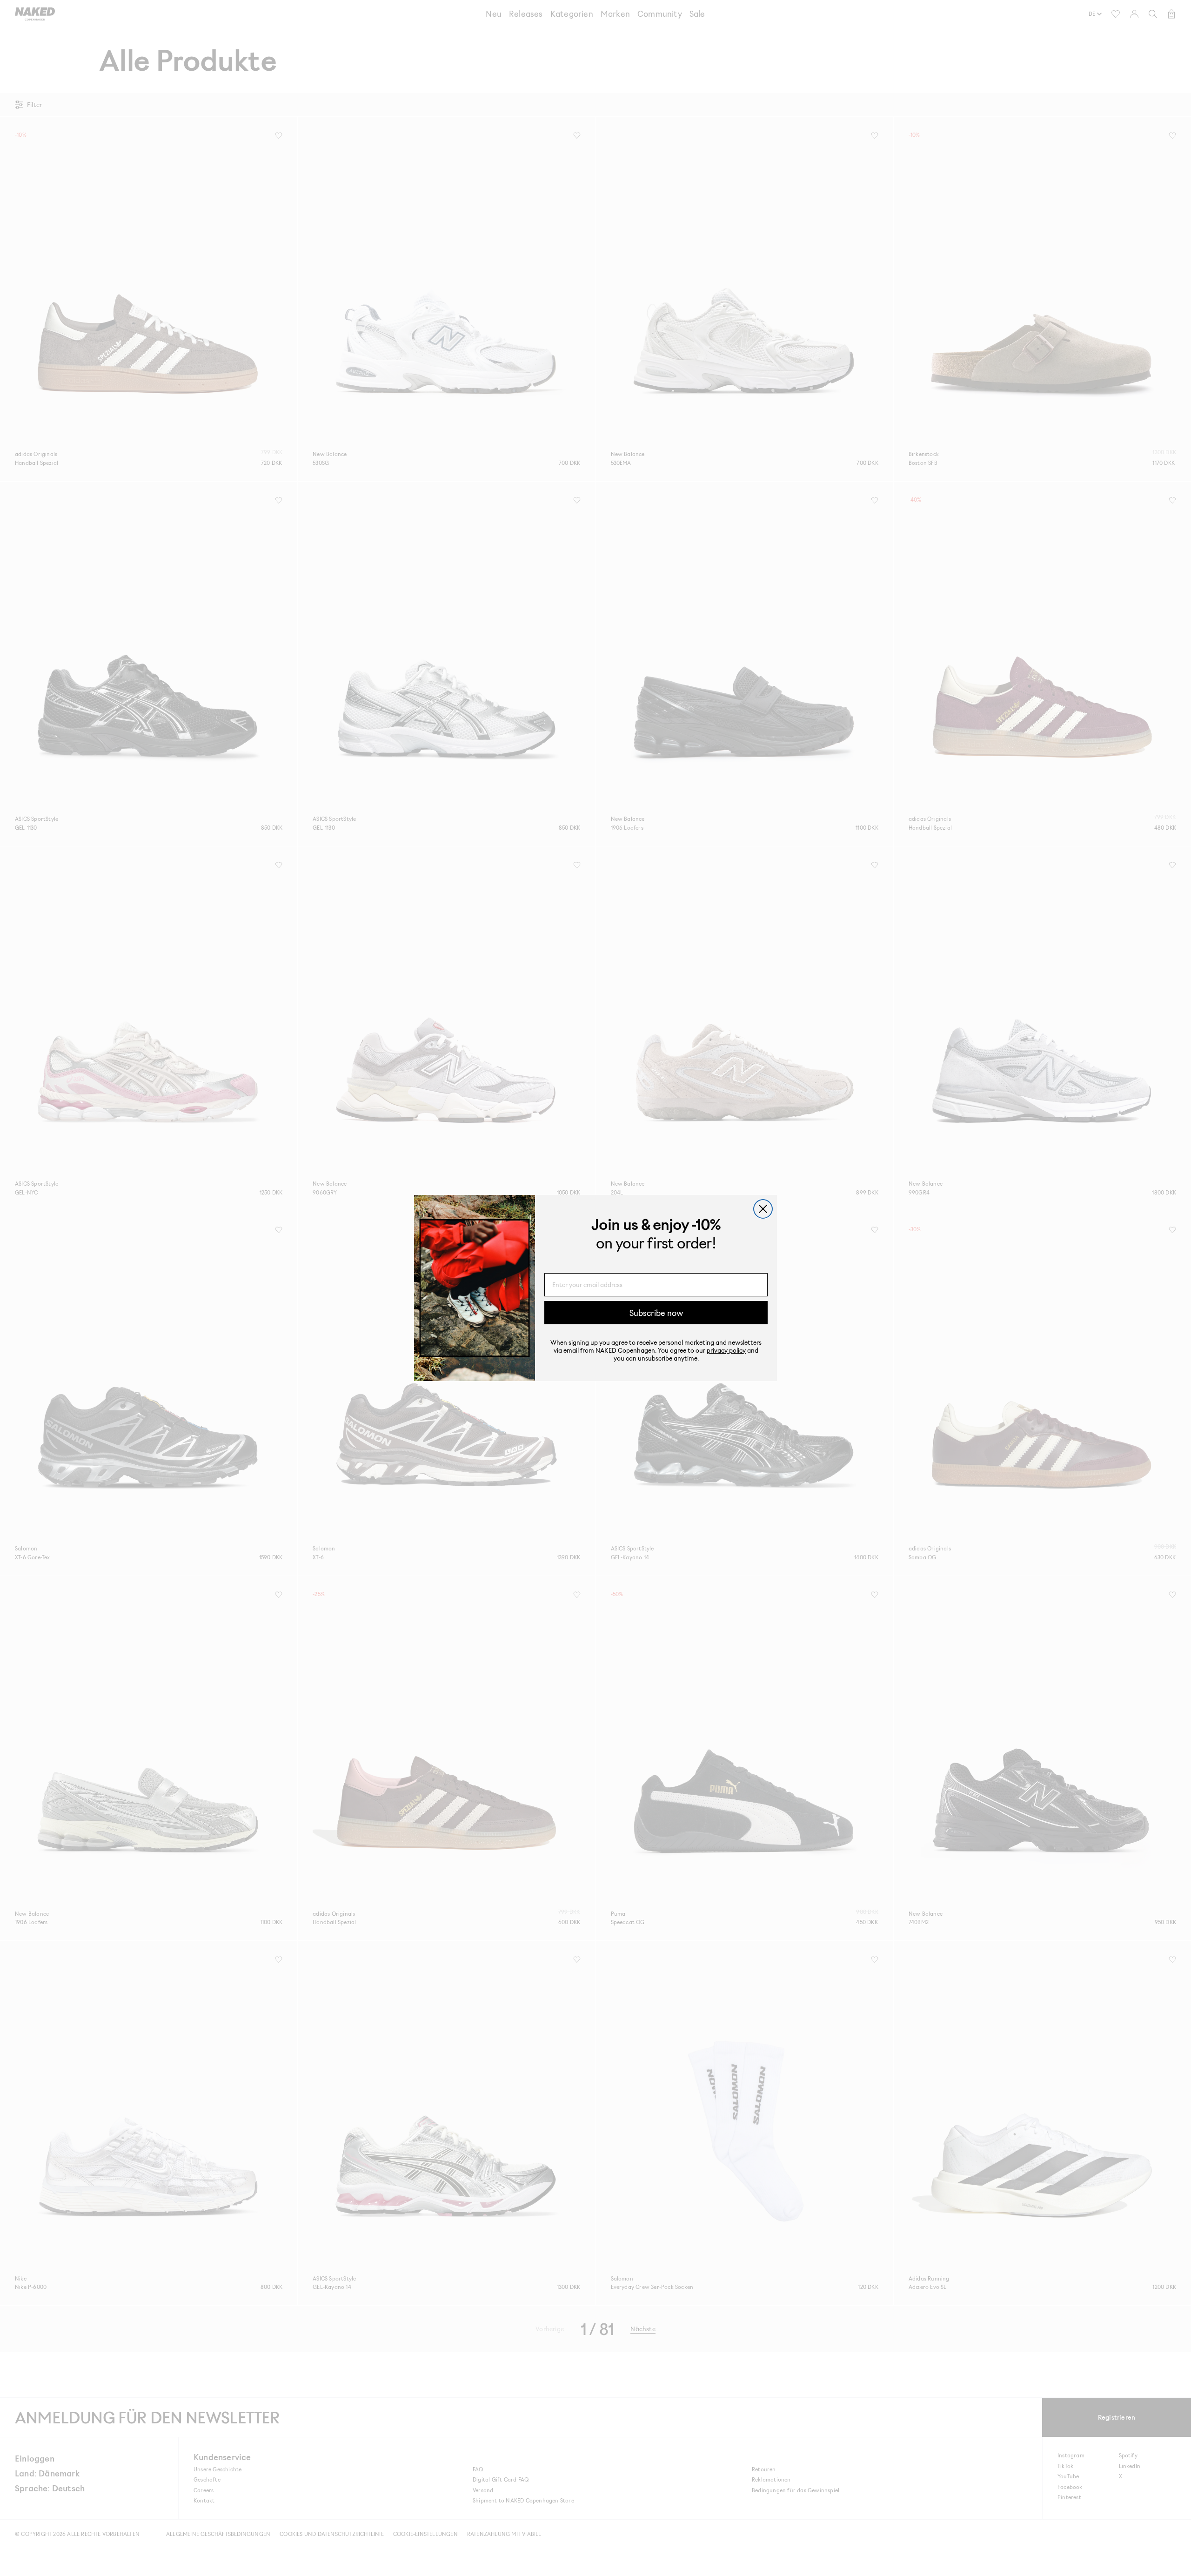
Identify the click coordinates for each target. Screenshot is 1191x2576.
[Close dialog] (763, 1209)
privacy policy (726, 1350)
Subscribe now (656, 1313)
